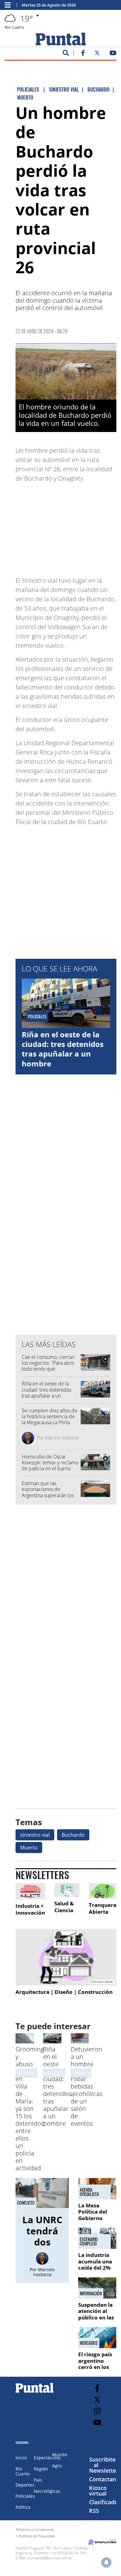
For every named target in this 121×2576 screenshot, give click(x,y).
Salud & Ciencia (64, 1907)
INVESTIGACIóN (29, 2073)
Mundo (60, 2455)
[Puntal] (35, 2392)
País (38, 2480)
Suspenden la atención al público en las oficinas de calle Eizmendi (97, 2317)
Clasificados (105, 2502)
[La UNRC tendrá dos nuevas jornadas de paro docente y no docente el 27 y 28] (42, 2193)
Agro (57, 2466)
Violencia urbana (60, 2073)
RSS (94, 2511)
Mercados (89, 2343)
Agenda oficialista (89, 2192)
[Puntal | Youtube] (113, 54)
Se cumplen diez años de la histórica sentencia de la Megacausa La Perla (49, 1416)
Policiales (81, 2073)
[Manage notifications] (106, 2562)
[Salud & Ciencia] (67, 1890)
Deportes (25, 2485)
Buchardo (73, 1835)
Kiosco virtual (98, 2491)
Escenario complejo (89, 2241)
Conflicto (26, 2203)
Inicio (21, 2458)
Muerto (29, 1848)
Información (91, 2293)
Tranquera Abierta (103, 1908)
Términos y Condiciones (35, 2529)
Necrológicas (47, 2491)
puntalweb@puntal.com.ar (50, 2558)
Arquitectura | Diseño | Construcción (64, 1992)
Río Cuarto (22, 2471)
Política (23, 2507)
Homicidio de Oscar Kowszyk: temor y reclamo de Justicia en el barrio (50, 1463)
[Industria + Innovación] (30, 1891)
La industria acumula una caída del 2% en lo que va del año (95, 2268)
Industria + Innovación (30, 1909)
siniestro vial (35, 1835)
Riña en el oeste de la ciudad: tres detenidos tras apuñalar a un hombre (63, 1049)
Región (41, 2469)
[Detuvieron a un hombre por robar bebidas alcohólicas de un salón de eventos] (80, 2042)
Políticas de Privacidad (37, 2536)
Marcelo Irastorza (62, 1438)
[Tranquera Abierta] (103, 1891)
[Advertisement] (67, 526)
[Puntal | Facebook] (83, 54)
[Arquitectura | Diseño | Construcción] (66, 1957)
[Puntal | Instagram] (97, 2411)
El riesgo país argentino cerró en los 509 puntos (95, 2364)
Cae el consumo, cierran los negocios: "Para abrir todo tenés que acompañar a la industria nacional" (49, 1369)
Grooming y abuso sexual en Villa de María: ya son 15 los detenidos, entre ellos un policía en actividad (30, 2109)
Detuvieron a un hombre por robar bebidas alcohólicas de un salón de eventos (87, 2086)
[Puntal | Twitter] (97, 54)
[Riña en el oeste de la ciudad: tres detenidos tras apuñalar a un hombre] (52, 2042)
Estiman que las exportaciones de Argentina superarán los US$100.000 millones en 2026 (49, 1495)
